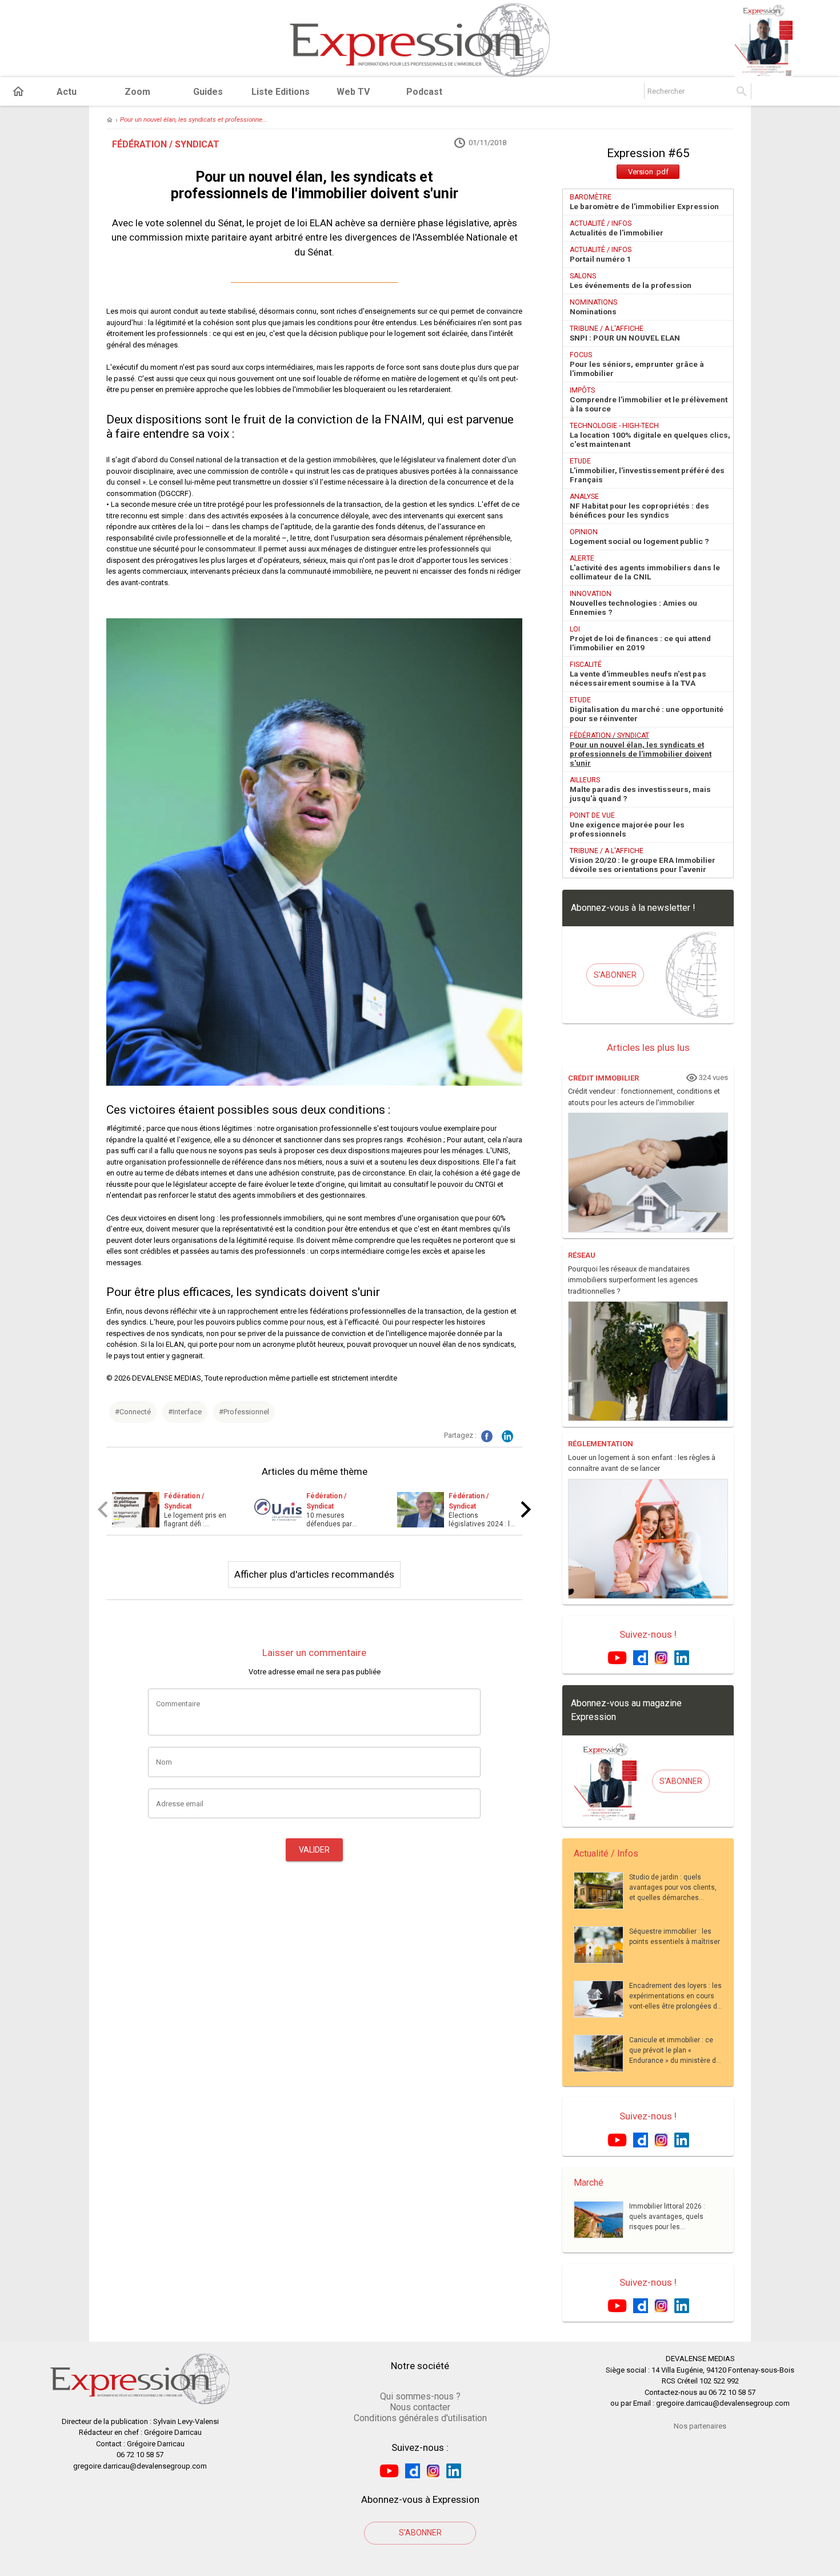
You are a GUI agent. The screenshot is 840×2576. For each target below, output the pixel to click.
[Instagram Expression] (661, 1657)
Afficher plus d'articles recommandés (314, 1574)
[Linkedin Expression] (682, 1657)
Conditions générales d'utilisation (420, 2418)
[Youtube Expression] (617, 1657)
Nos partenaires (700, 2426)
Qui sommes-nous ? (420, 2396)
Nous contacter (420, 2407)
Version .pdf (648, 172)
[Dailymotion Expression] (641, 1657)
